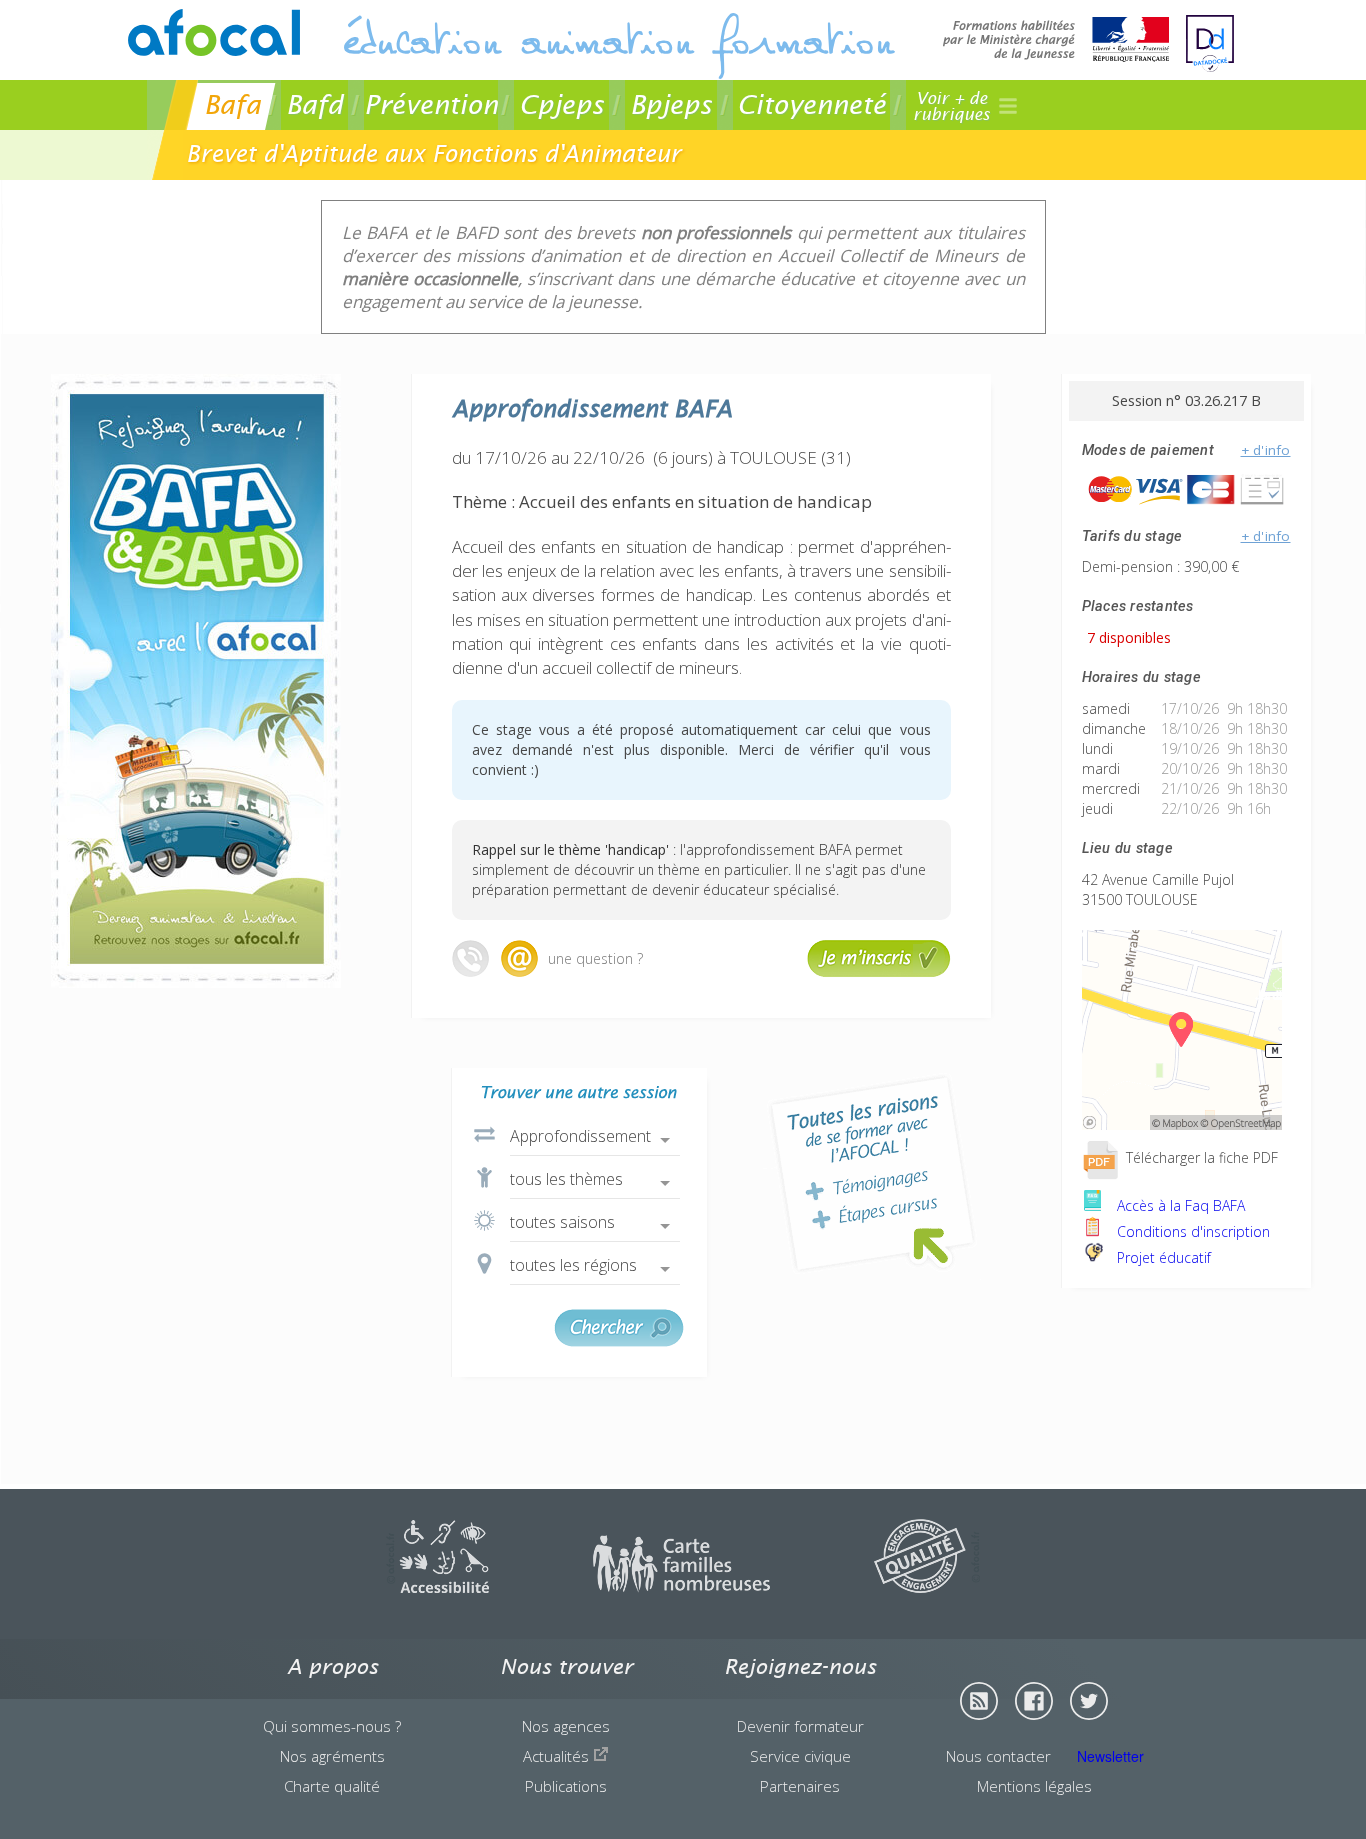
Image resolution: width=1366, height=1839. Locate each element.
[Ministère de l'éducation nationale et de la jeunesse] (1056, 41)
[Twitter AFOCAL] (1089, 1701)
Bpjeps (671, 104)
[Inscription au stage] (879, 972)
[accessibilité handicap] (437, 1587)
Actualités (558, 1756)
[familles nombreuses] (681, 1587)
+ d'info (1266, 450)
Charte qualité (332, 1786)
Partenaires (800, 1786)
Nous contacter (998, 1756)
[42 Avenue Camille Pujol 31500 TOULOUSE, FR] (1182, 1124)
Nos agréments (332, 1756)
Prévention (431, 104)
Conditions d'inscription (1191, 1231)
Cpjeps (561, 104)
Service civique (800, 1756)
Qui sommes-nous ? (332, 1726)
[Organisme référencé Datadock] (1210, 43)
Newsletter (1110, 1756)
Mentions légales (1034, 1786)
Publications (566, 1786)
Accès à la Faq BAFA (1179, 1205)
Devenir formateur (800, 1726)
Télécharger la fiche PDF (1200, 1157)
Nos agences (566, 1726)
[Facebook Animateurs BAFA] (1034, 1701)
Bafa (232, 104)
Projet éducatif (1162, 1257)
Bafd (314, 104)
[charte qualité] (927, 1587)
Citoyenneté (811, 104)
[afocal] (214, 32)
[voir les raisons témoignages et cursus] (872, 1174)
